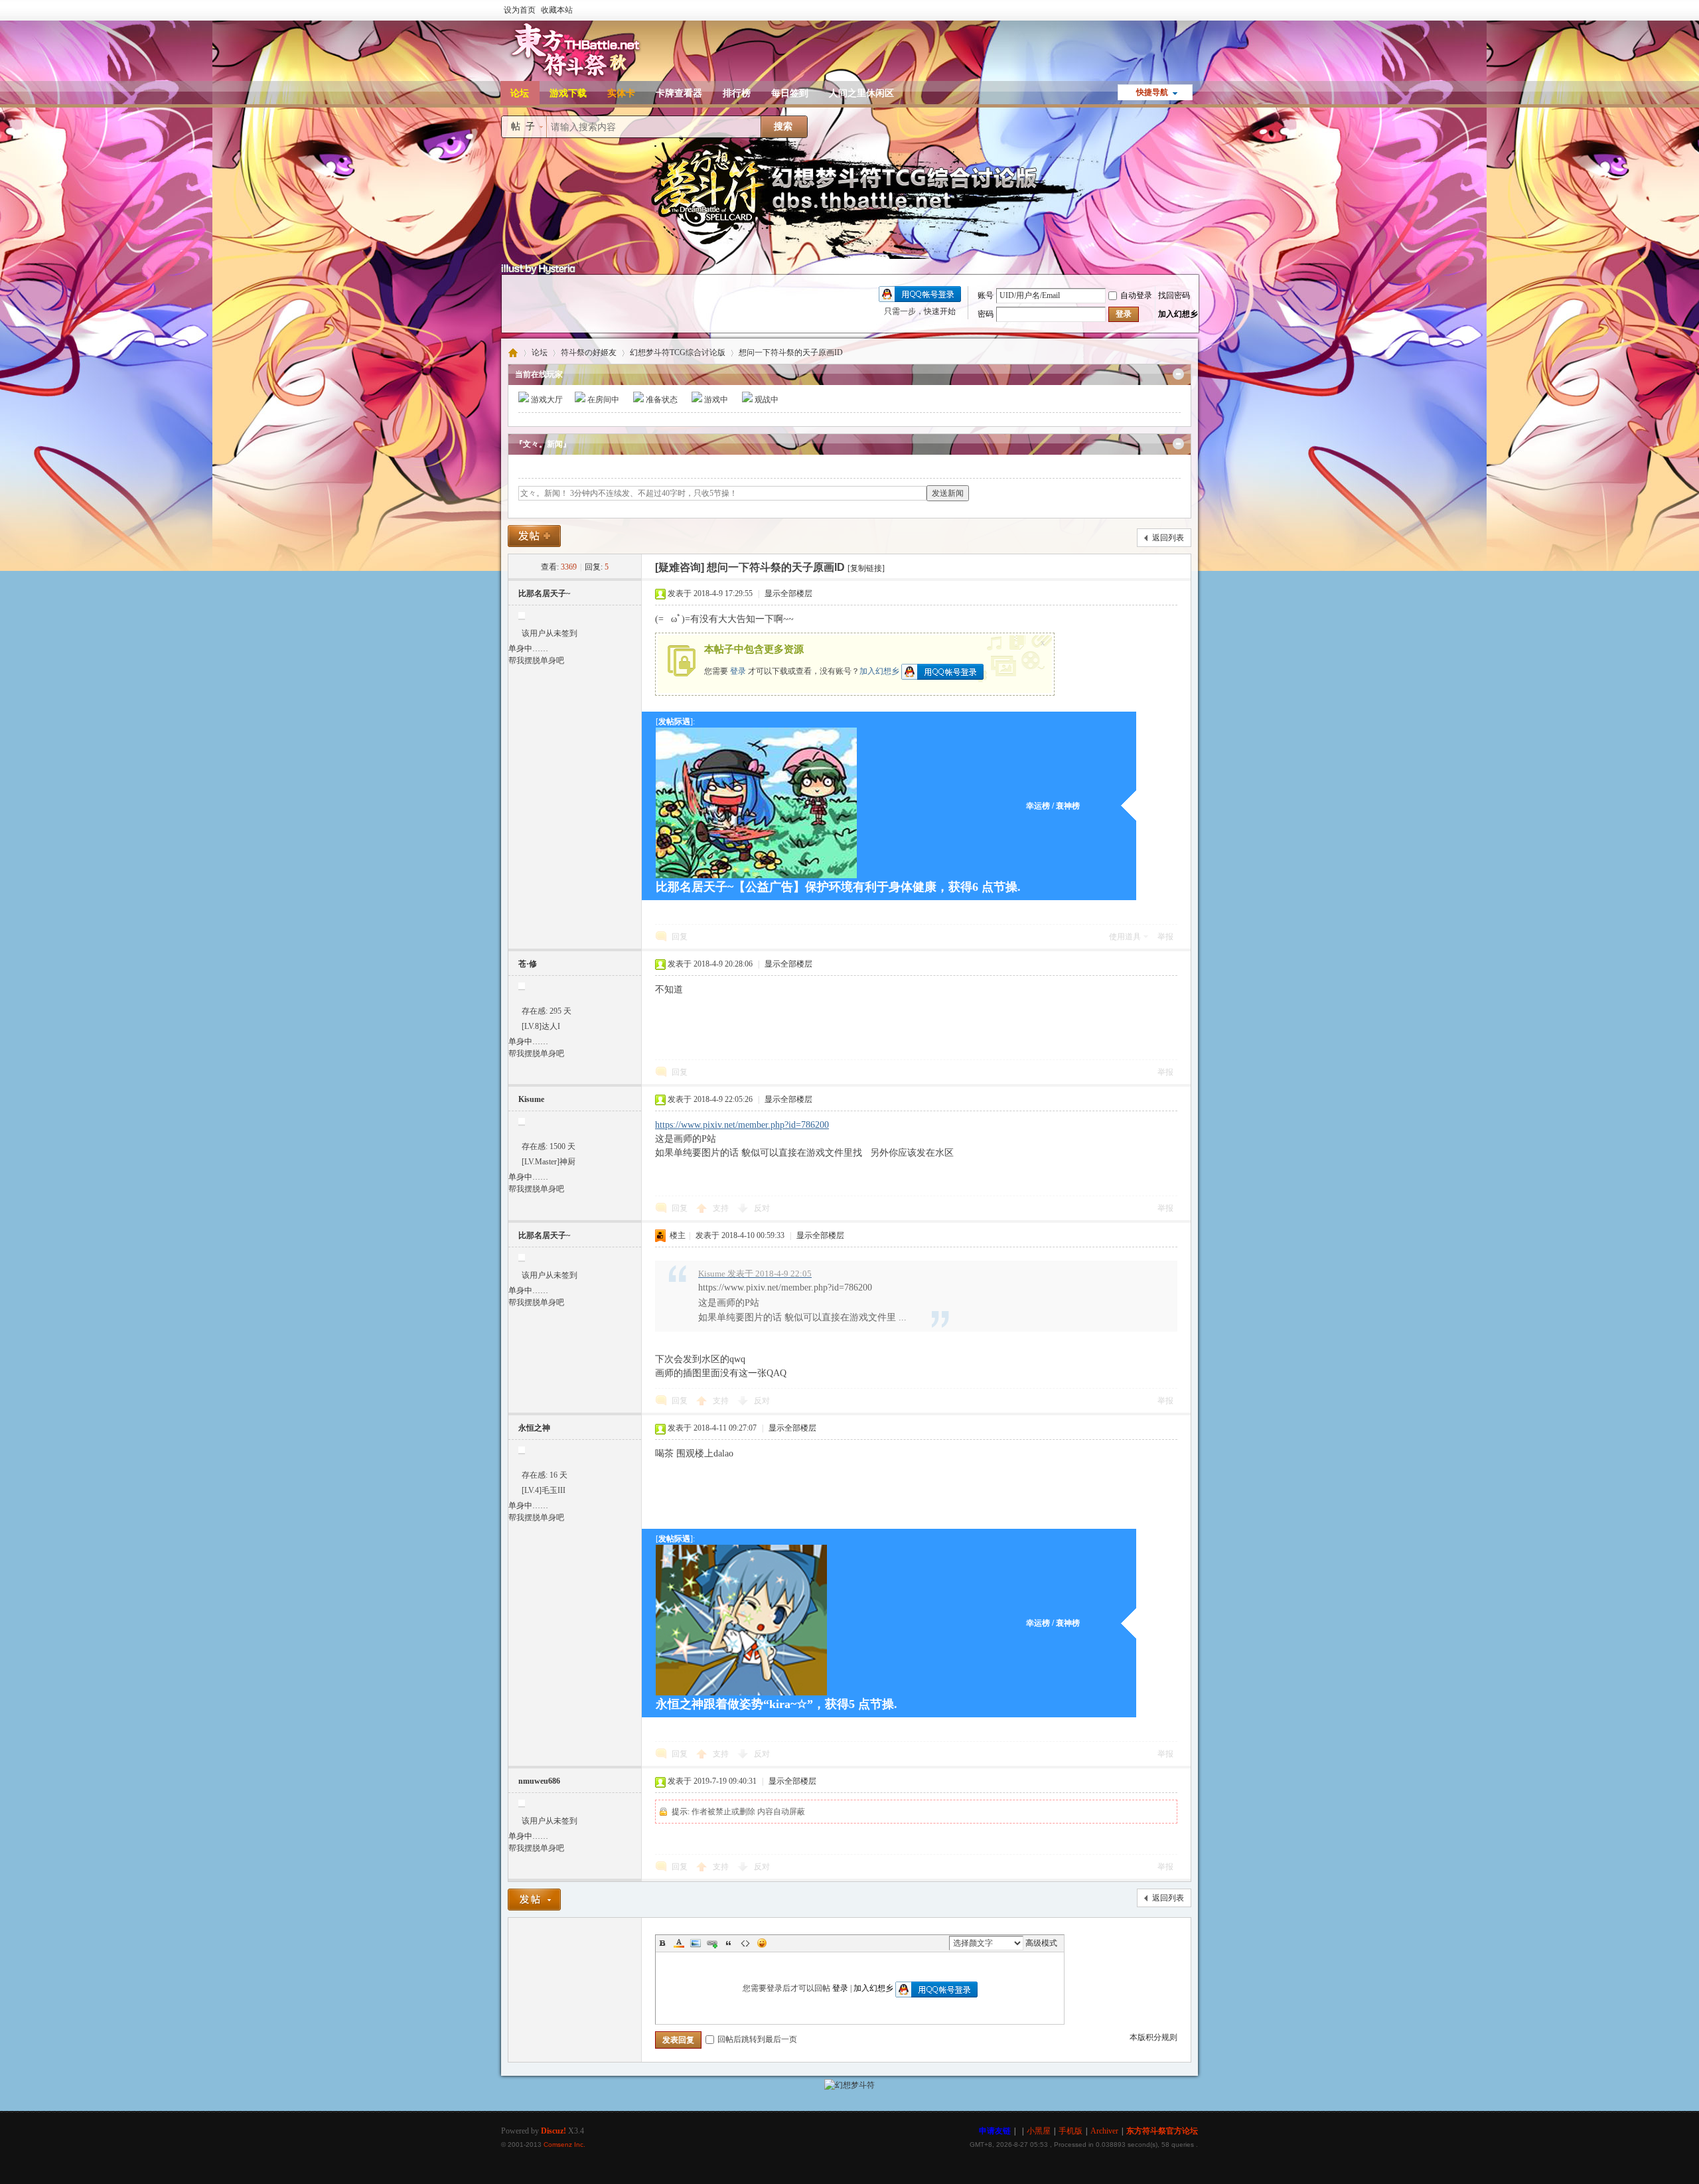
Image (696, 1943)
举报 (1165, 937)
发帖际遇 (674, 722)
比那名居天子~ (544, 593)
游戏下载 (568, 93)
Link (712, 1943)
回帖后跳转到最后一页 (757, 2039)
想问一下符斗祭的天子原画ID (791, 352)
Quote (729, 1943)
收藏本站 (557, 10)
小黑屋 (1039, 2131)
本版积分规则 (1153, 2037)
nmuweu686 (539, 1781)
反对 (762, 1208)
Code (745, 1943)
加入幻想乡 (879, 670)
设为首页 (520, 10)
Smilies (762, 1943)
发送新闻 (948, 493)
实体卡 (621, 93)
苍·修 (528, 964)
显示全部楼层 (788, 593)
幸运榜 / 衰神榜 (1053, 806)
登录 (738, 670)
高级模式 (1041, 1943)
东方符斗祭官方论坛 (513, 353)
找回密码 (1174, 295)
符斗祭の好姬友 (589, 352)
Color (679, 1943)
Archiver (1104, 2131)
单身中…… (528, 649)
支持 (722, 1208)
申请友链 (995, 2131)
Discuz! (554, 2131)
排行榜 (737, 93)
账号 (986, 295)
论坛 (520, 93)
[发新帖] (534, 536)
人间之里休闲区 (861, 93)
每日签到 (790, 93)
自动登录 (1136, 295)
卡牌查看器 (679, 93)
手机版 (1071, 2131)
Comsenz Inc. (564, 2145)
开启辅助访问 (1195, 9)
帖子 (526, 126)
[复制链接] (866, 568)
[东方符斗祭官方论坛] (574, 78)
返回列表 (1168, 538)
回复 (680, 937)
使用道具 (1125, 937)
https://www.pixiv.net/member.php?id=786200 (742, 1125)
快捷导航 (1152, 92)
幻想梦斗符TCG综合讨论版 (678, 352)
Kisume (531, 1099)
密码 (986, 314)
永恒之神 (534, 1428)
